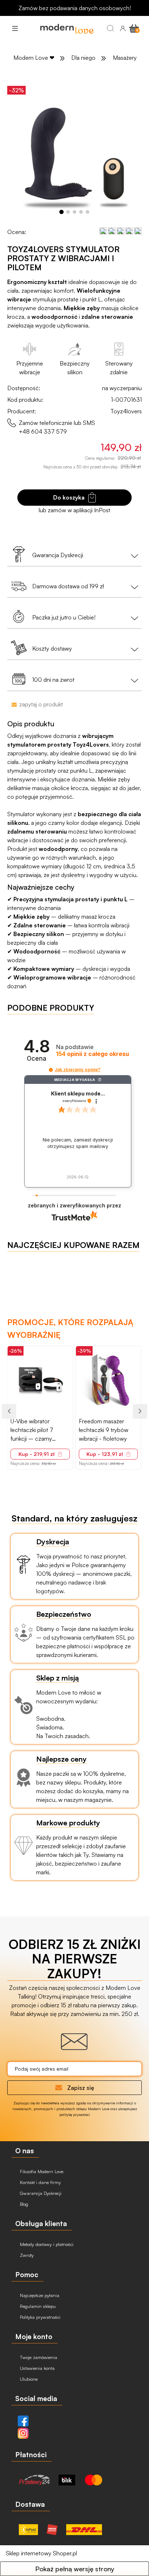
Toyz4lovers (126, 411)
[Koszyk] (134, 28)
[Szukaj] (110, 28)
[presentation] (9, 1411)
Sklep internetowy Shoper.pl (41, 2553)
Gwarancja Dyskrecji (40, 2193)
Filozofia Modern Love (41, 2171)
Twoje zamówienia (38, 2357)
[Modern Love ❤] (67, 28)
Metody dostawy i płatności (46, 2244)
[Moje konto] (123, 28)
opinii (93, 1054)
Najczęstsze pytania (39, 2295)
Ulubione (28, 2379)
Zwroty (26, 2255)
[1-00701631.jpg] (74, 151)
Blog (23, 2204)
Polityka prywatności (39, 2317)
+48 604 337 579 (43, 431)
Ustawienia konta (37, 2368)
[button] (15, 28)
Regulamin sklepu (37, 2306)
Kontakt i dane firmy (40, 2182)
